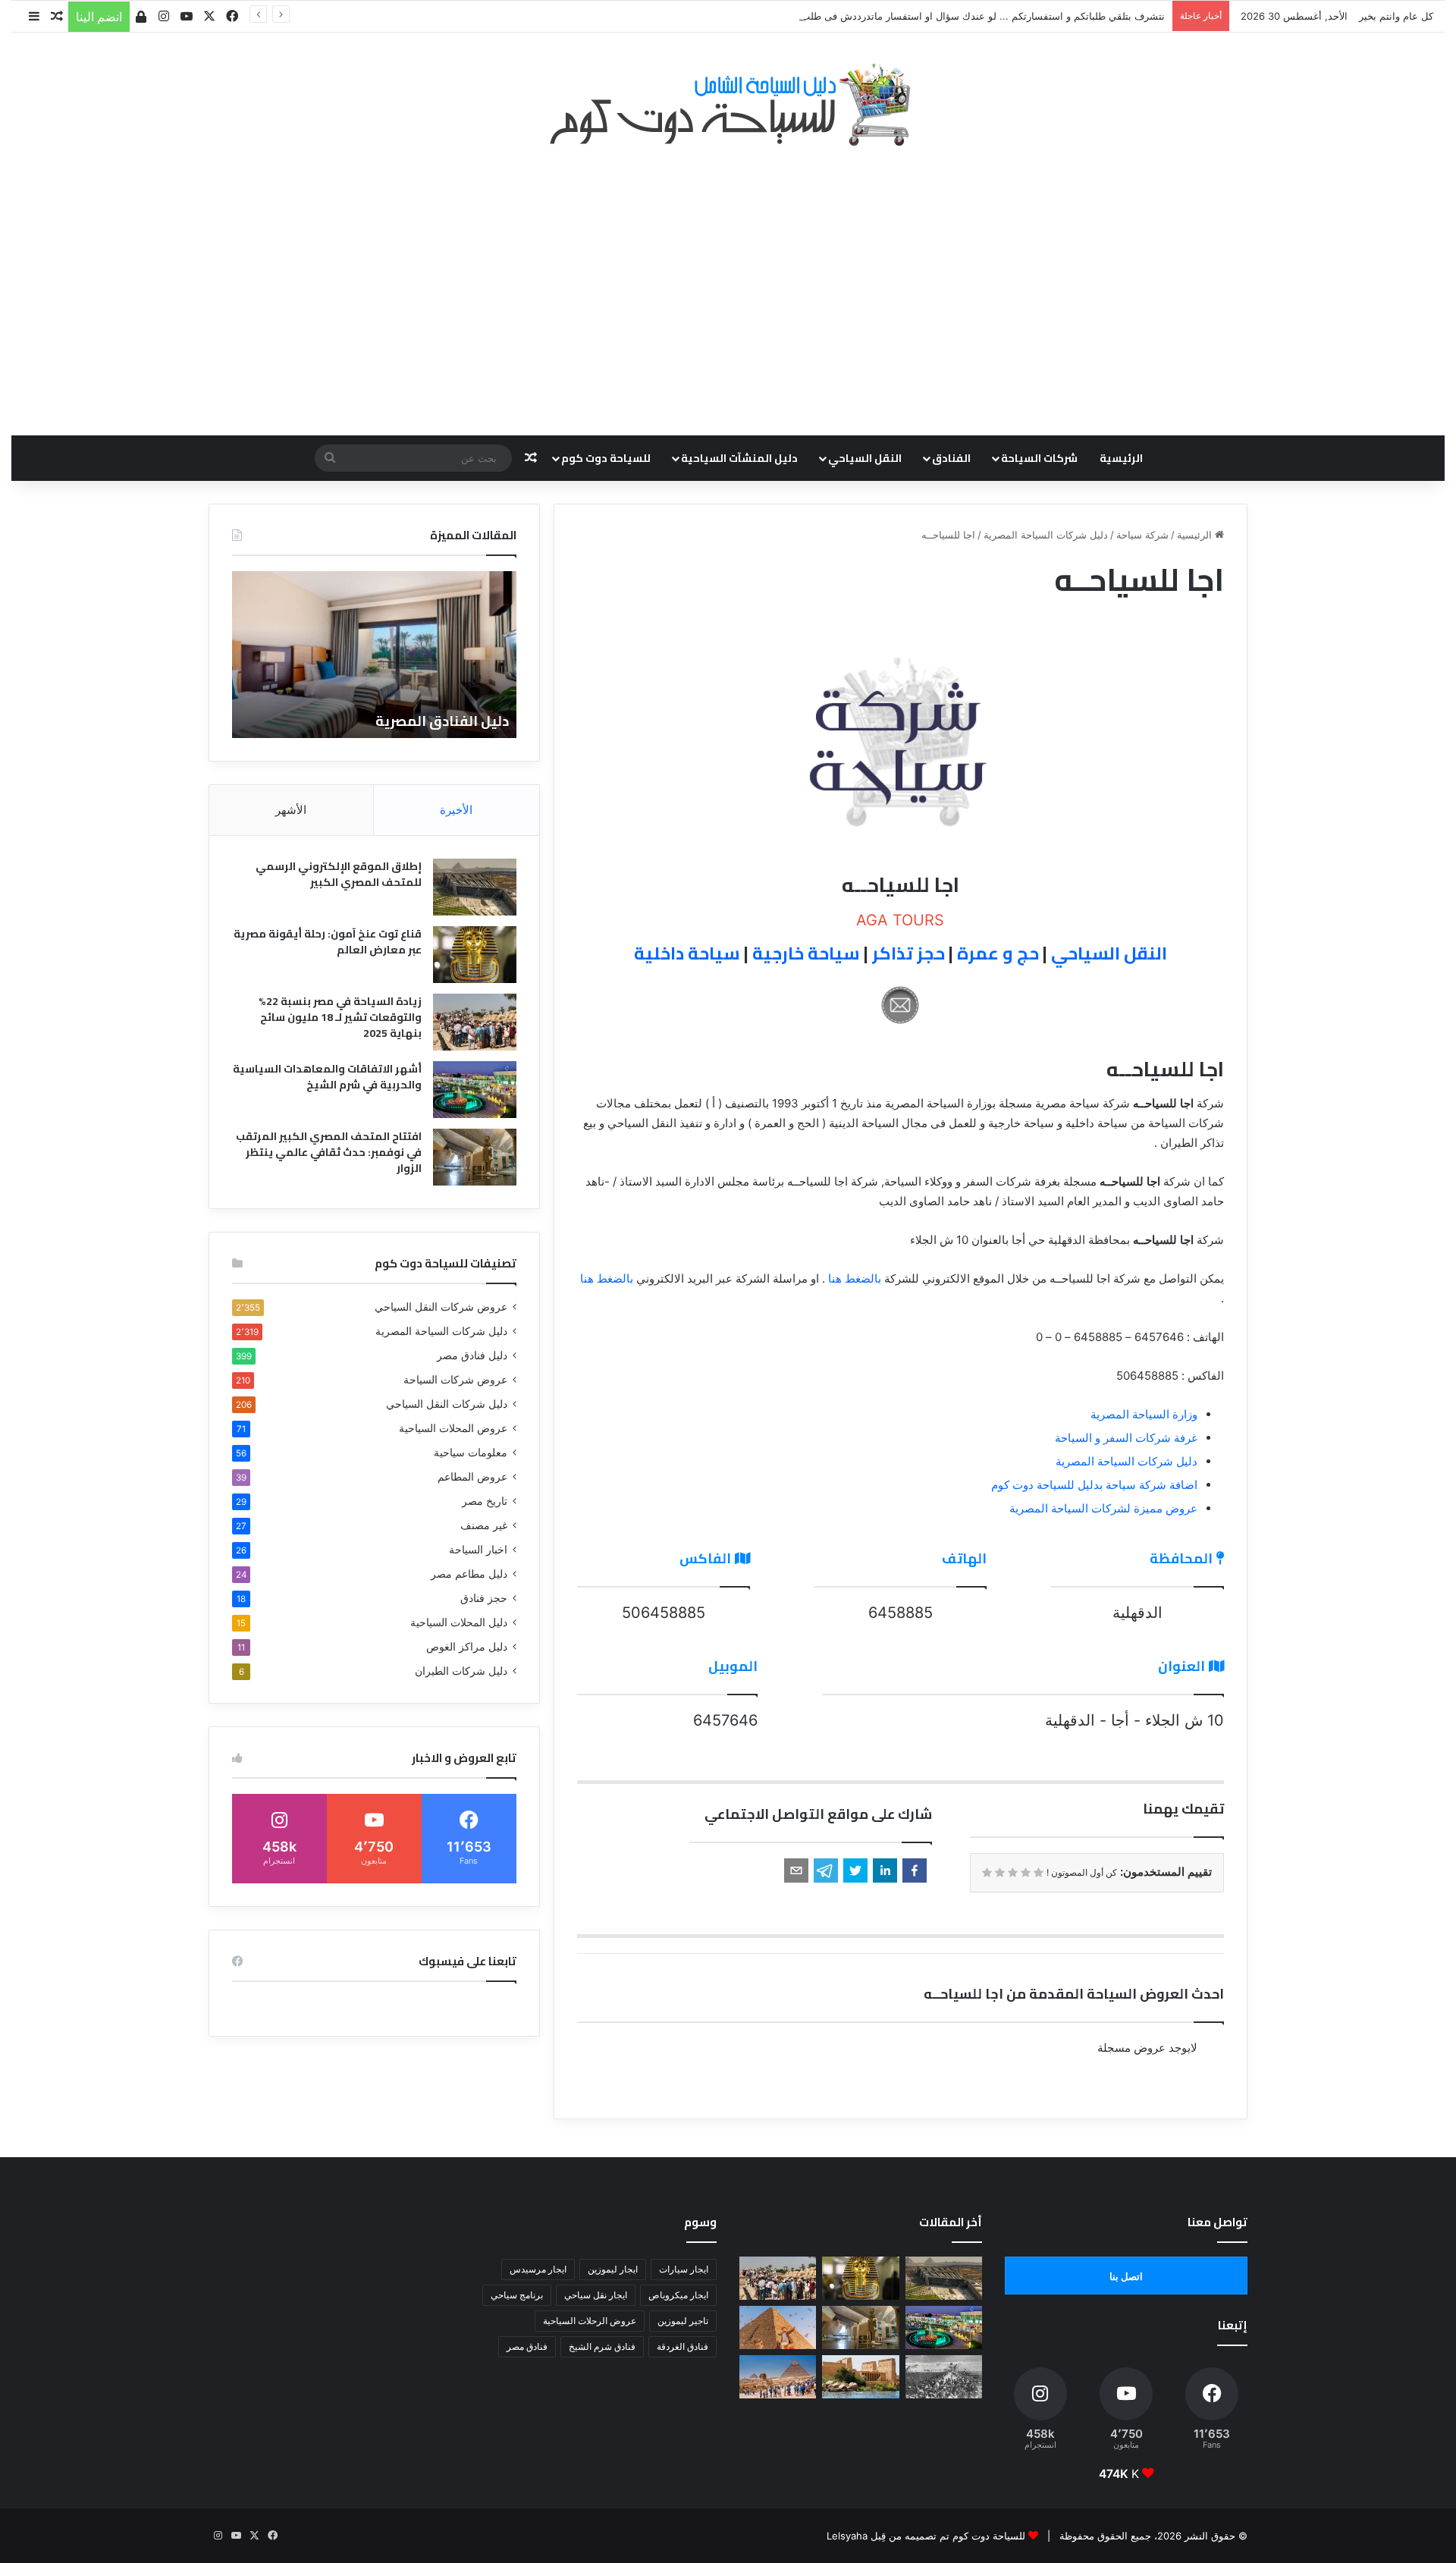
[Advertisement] (728, 283)
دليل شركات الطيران (461, 1671)
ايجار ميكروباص (678, 2295)
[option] (374, 655)
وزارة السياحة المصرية (1144, 1414)
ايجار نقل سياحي (596, 2295)
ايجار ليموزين (613, 2269)
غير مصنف (484, 1525)
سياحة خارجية (806, 953)
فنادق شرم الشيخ (602, 2346)
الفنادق (951, 458)
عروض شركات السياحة (455, 1380)
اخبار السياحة (478, 1550)
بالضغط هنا (855, 1278)
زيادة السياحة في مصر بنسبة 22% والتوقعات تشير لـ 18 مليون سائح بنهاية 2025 (340, 1017)
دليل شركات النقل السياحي (447, 1404)
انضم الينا (99, 17)
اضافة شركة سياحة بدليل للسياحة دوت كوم (1094, 1485)
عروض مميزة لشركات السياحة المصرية (1103, 1508)
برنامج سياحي (517, 2295)
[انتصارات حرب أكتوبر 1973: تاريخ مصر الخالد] (944, 2377)
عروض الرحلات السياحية (590, 2321)
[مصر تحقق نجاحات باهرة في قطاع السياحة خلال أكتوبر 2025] (778, 2377)
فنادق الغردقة (682, 2346)
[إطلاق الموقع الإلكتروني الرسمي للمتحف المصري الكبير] (475, 887)
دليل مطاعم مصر (469, 1574)
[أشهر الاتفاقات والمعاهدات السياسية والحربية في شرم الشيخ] (475, 1090)
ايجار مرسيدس (538, 2269)
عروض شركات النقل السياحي (441, 1307)
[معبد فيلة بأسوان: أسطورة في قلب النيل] (860, 2377)
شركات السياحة (1039, 458)
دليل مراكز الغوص (467, 1647)
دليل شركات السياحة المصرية (1046, 535)
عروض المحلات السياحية (453, 1428)
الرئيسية (1121, 458)
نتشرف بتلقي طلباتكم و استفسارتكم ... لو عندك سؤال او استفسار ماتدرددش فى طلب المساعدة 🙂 (953, 16)
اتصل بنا (1126, 2276)
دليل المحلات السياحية (459, 1622)
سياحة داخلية (687, 953)
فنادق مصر (527, 2346)
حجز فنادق (484, 1598)
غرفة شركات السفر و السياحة (1126, 1438)
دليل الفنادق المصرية (442, 721)
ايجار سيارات (684, 2269)
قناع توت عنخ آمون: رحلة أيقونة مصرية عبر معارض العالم (328, 942)
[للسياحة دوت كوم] (728, 105)
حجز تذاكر (908, 953)
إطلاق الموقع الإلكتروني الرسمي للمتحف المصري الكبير (339, 874)
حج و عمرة (998, 953)
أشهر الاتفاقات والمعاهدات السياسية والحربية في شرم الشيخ (327, 1077)
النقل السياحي (865, 458)
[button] (915, 1870)
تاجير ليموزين (683, 2321)
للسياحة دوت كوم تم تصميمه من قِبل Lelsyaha (926, 2536)
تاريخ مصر (485, 1501)
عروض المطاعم (472, 1477)
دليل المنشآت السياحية (739, 458)
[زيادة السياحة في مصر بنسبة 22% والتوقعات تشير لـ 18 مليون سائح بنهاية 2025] (475, 1022)
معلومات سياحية (471, 1453)
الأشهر (291, 810)
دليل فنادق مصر (472, 1355)
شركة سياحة (1142, 535)
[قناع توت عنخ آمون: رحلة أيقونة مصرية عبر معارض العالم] (475, 955)
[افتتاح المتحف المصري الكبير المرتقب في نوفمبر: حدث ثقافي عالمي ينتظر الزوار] (475, 1157)
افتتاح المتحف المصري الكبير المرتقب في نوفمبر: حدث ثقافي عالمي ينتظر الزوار (329, 1152)
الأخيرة (456, 810)
